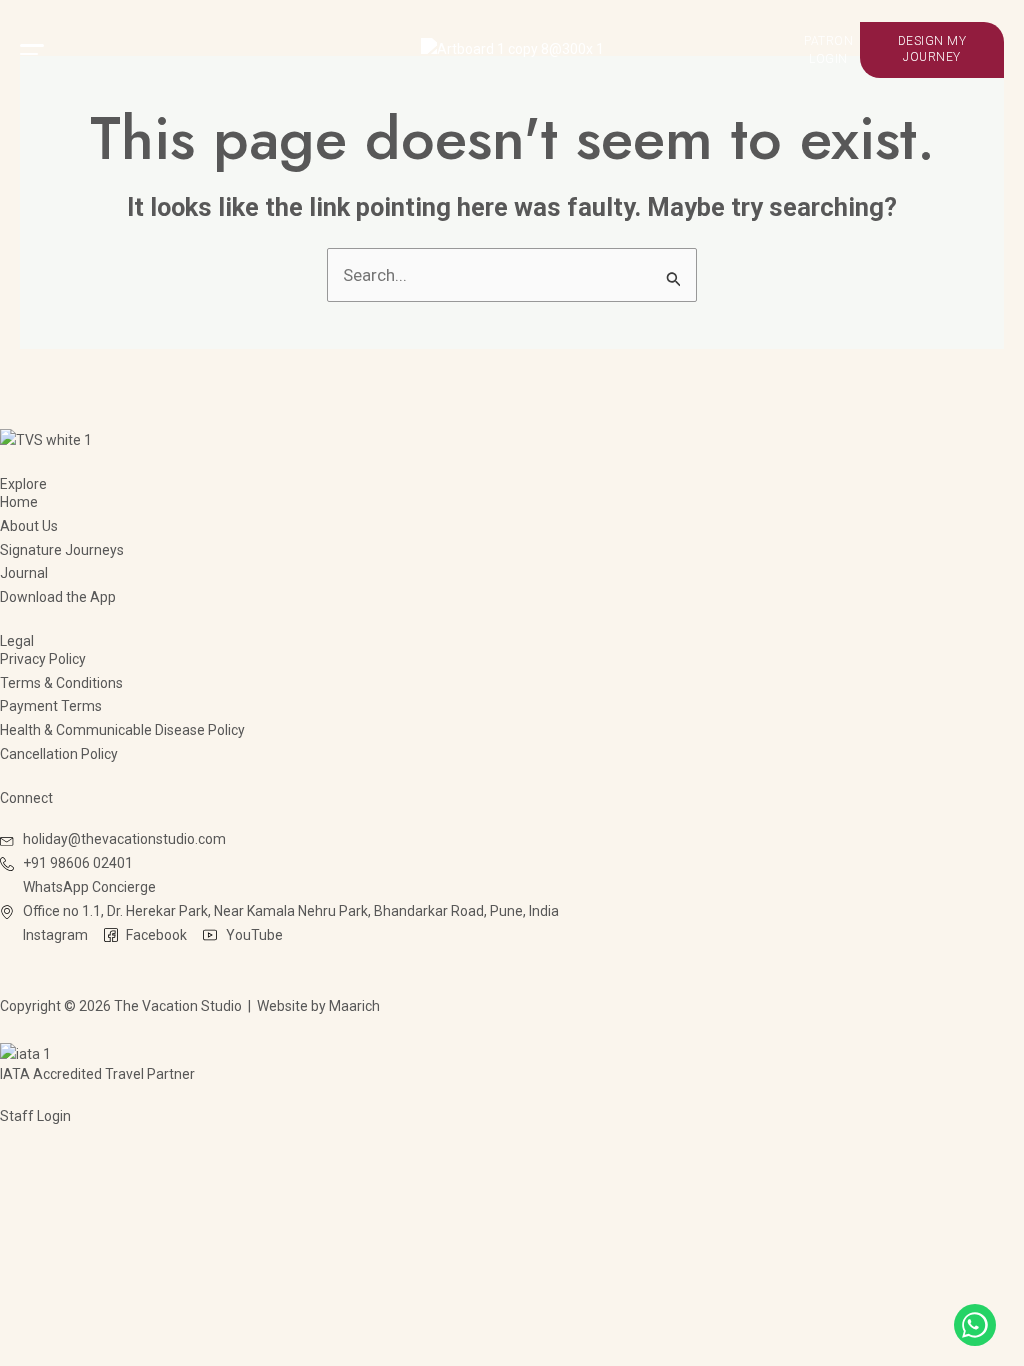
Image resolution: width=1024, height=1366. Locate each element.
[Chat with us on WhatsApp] (975, 1325)
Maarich (354, 1006)
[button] (120, 50)
